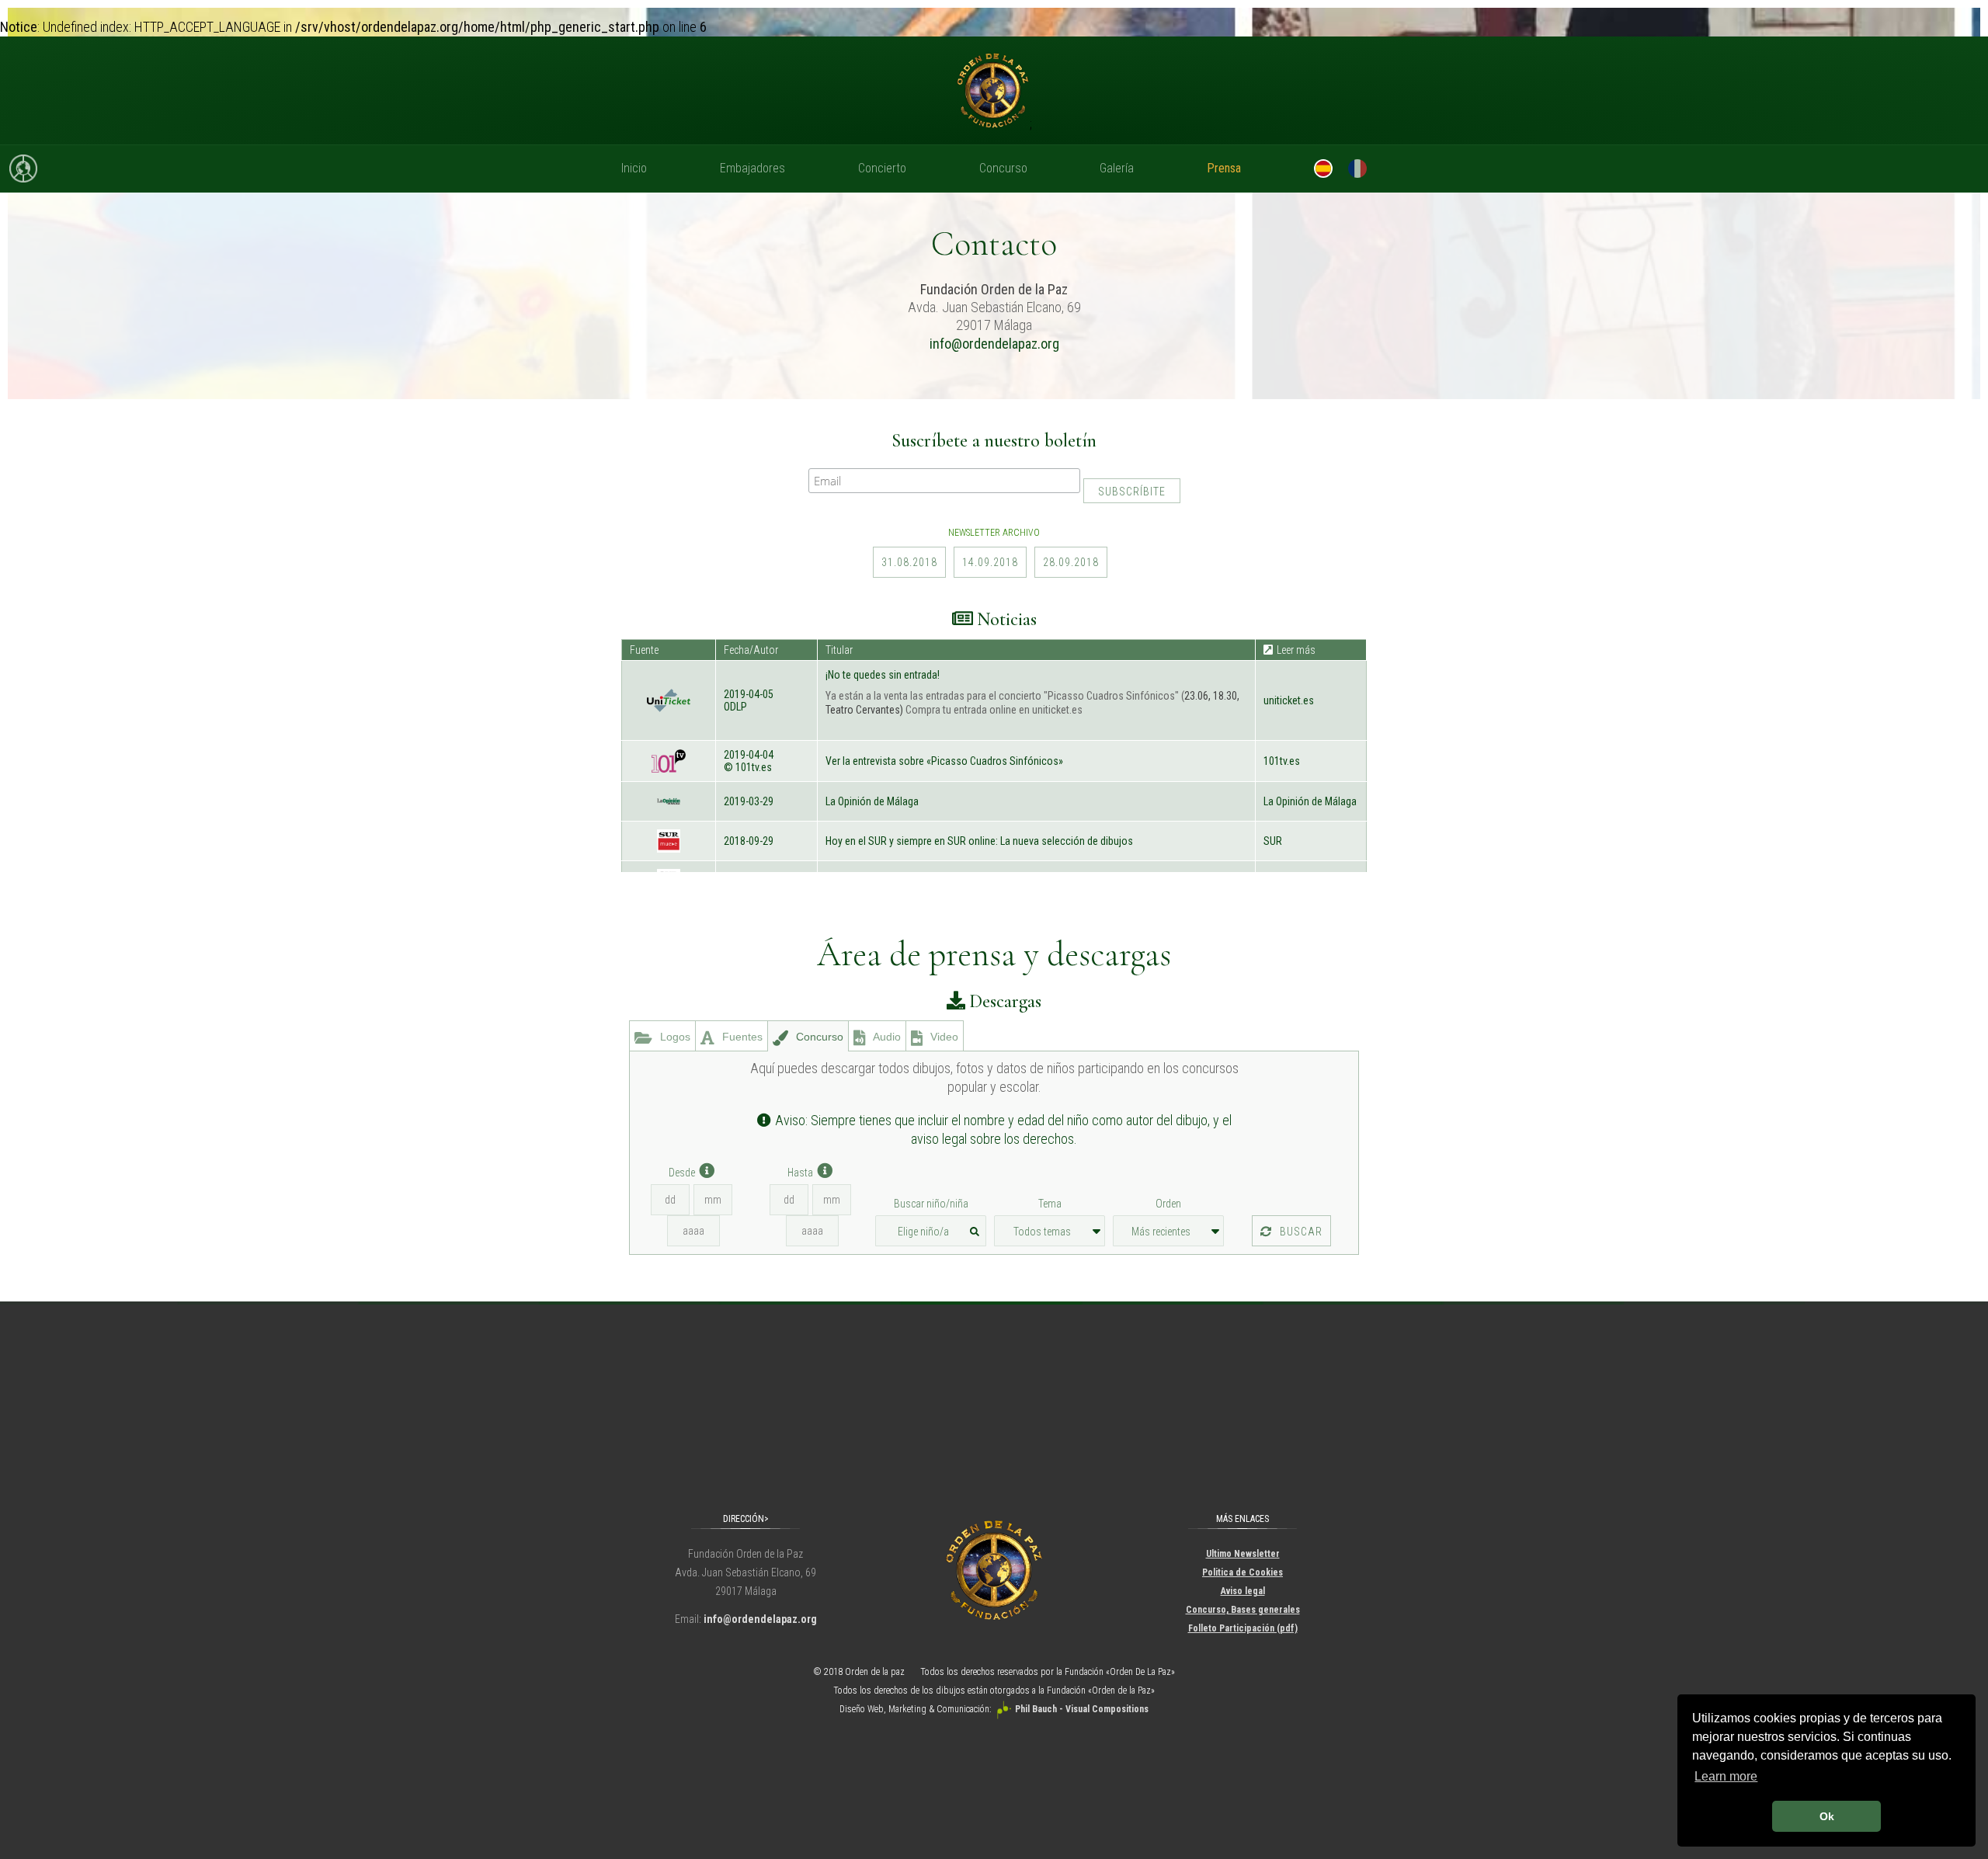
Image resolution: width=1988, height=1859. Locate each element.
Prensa (1224, 168)
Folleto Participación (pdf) (1243, 1628)
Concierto (882, 168)
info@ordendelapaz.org (994, 344)
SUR (1273, 841)
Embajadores (752, 168)
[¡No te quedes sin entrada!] (669, 706)
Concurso (1003, 168)
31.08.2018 (909, 562)
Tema (1050, 1204)
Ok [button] (1827, 1816)
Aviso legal (1243, 1591)
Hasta (800, 1173)
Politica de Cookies (1242, 1572)
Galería (1117, 168)
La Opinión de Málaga (1310, 801)
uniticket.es (1289, 700)
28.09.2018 (1071, 562)
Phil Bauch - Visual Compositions (1082, 1709)
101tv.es (1282, 761)
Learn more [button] (1726, 1776)
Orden (1168, 1204)
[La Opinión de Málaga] (669, 807)
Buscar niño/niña (931, 1204)
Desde (682, 1173)
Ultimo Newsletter (1243, 1554)
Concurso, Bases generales (1243, 1610)
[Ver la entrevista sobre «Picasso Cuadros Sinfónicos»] (669, 766)
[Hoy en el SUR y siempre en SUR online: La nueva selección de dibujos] (669, 846)
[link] (1311, 700)
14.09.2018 (990, 562)
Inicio (634, 168)
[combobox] (931, 1231)
